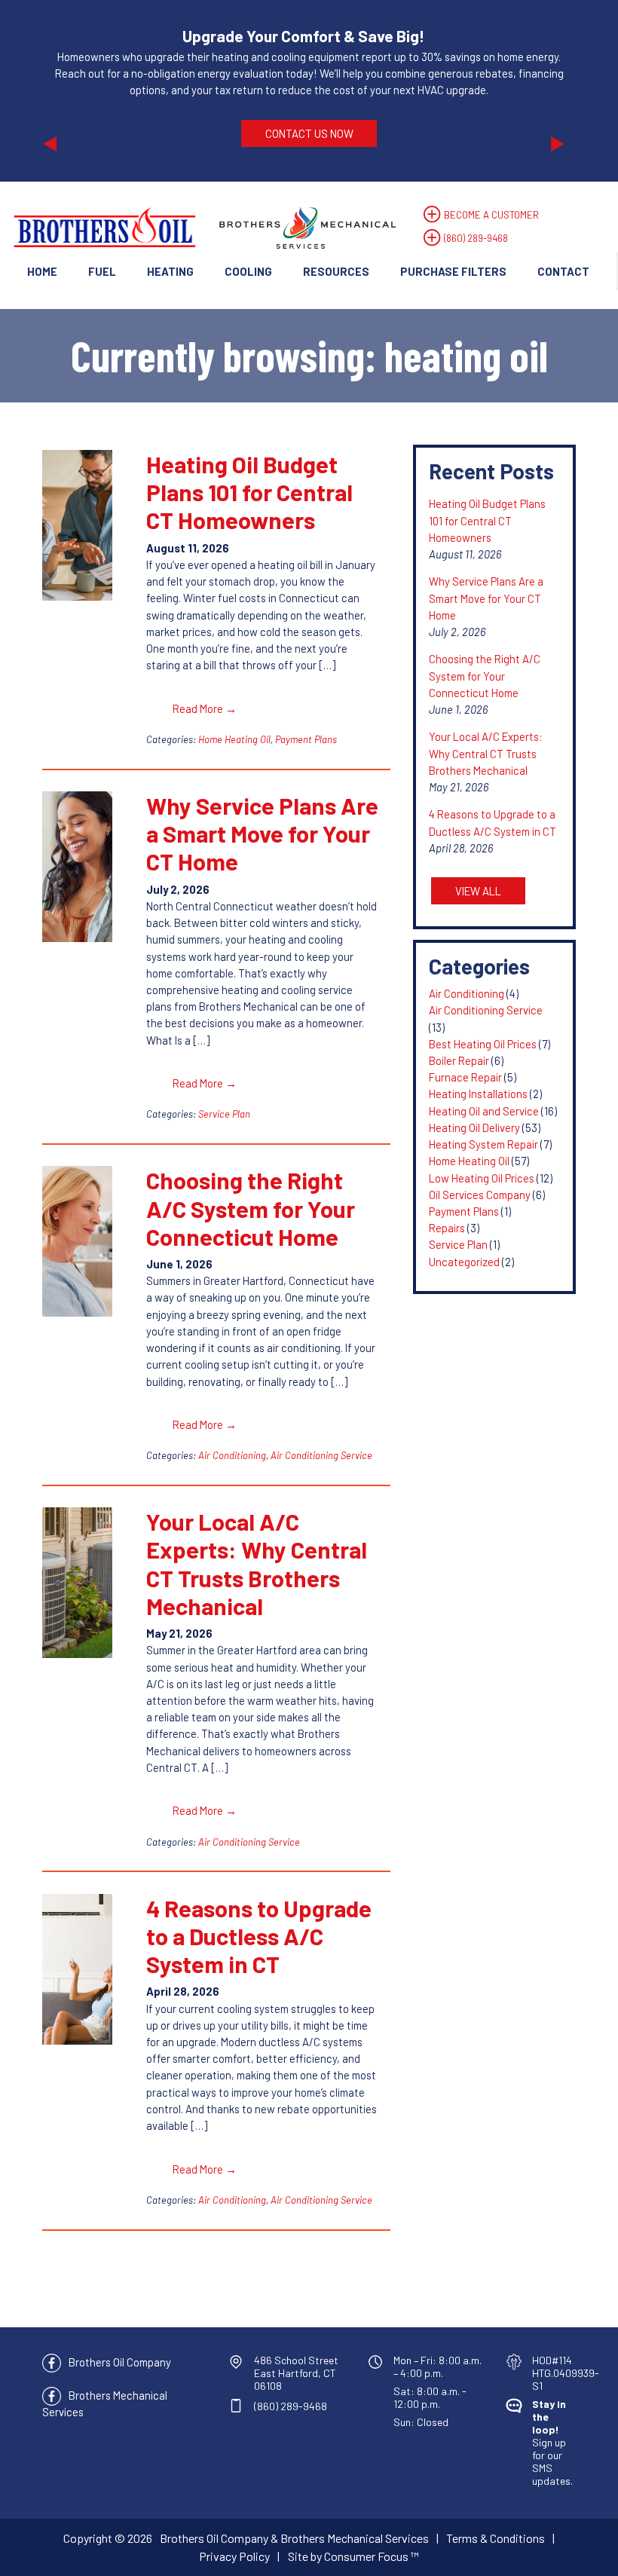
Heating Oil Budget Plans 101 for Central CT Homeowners (249, 492)
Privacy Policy (234, 2556)
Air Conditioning (232, 1455)
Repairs (447, 1228)
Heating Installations (478, 1094)
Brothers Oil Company (120, 2362)
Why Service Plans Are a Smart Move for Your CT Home (262, 833)
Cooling (248, 271)
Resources (336, 271)
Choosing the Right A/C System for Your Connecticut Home (251, 1208)
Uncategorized (464, 1262)
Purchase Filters (453, 271)
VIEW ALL (478, 891)
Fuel (102, 271)
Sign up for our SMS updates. (552, 2442)
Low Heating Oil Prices (482, 1178)
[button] (82, 91)
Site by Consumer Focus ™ (353, 2556)
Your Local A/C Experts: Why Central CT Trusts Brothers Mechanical (257, 1563)
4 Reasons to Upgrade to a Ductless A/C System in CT (259, 1936)
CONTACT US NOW (309, 133)
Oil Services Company (480, 1195)
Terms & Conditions (496, 2538)
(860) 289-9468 (476, 238)
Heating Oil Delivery (474, 1127)
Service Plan (224, 1114)
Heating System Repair (483, 1144)
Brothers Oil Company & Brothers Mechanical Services (294, 2538)
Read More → (205, 708)
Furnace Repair (465, 1077)
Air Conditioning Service (321, 1455)
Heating (170, 271)
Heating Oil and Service (484, 1111)
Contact (563, 271)
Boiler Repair (459, 1060)
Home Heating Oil (234, 739)
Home (42, 271)
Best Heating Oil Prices (483, 1044)
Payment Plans (306, 739)
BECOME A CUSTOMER (491, 215)
